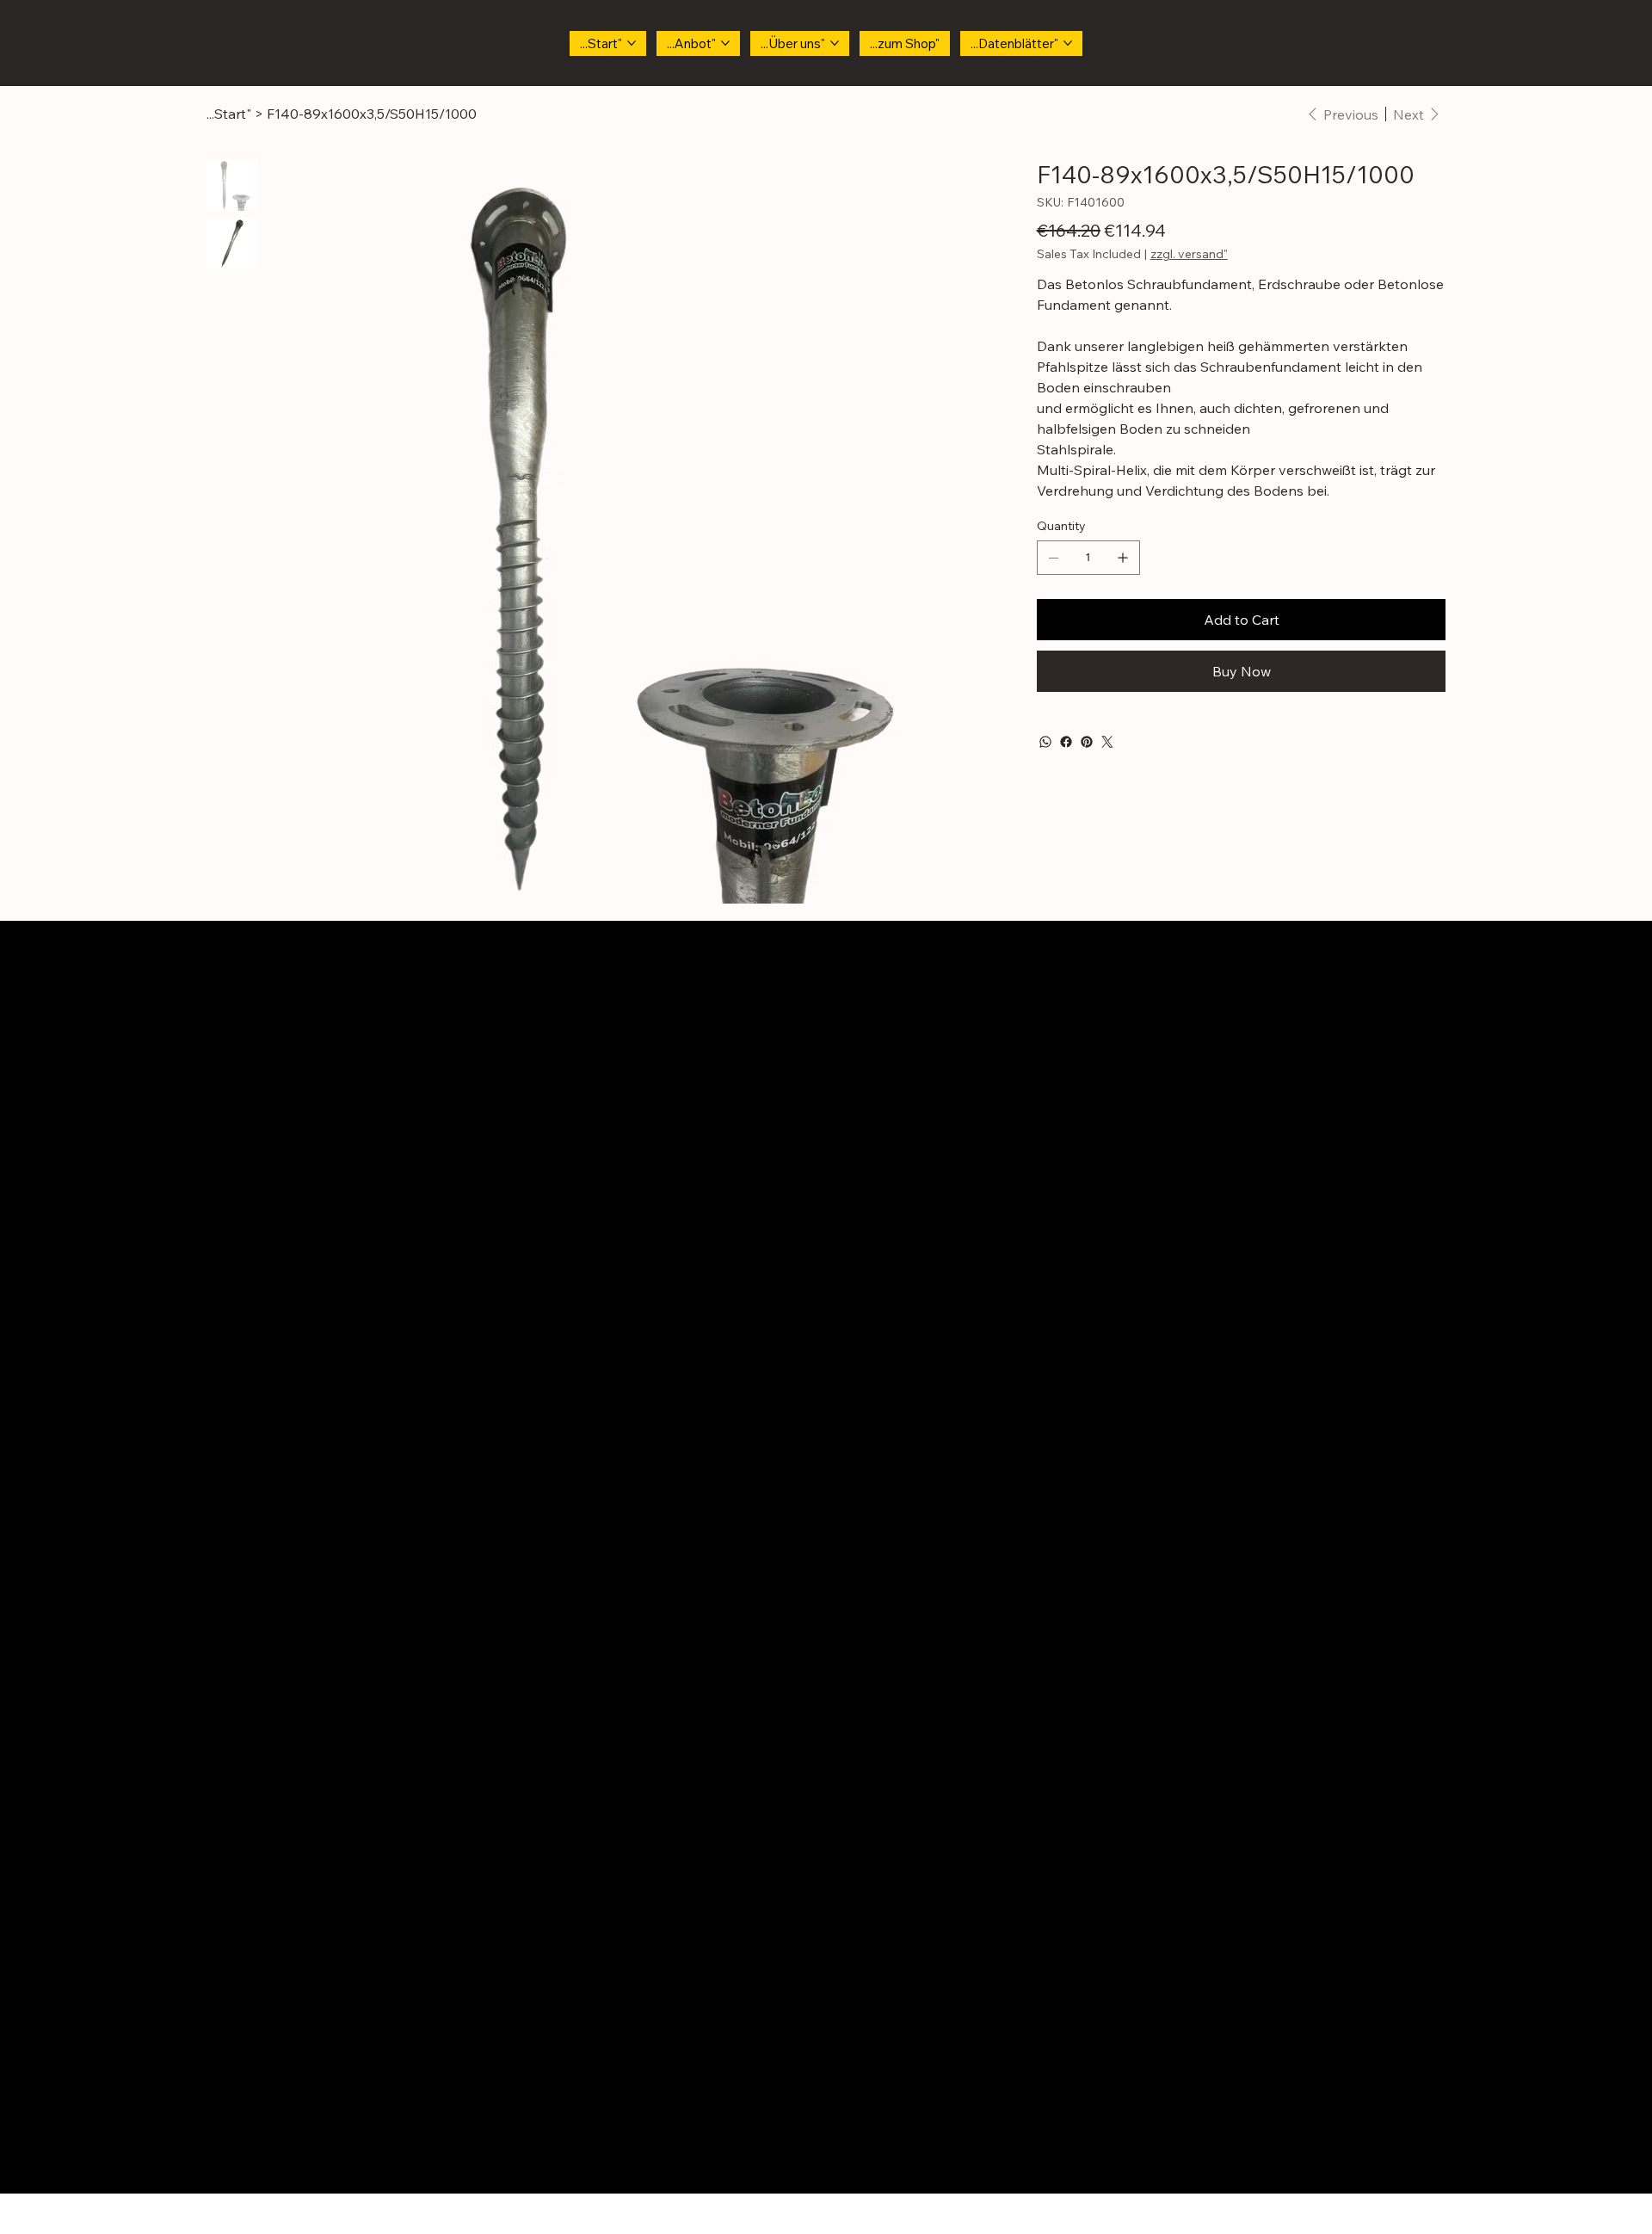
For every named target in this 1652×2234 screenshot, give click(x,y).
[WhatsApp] (1045, 742)
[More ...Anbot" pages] (725, 43)
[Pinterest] (1087, 742)
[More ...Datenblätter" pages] (1068, 43)
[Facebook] (1066, 742)
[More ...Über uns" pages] (835, 43)
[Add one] (1123, 558)
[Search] (1419, 43)
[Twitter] (1107, 742)
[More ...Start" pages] (632, 43)
